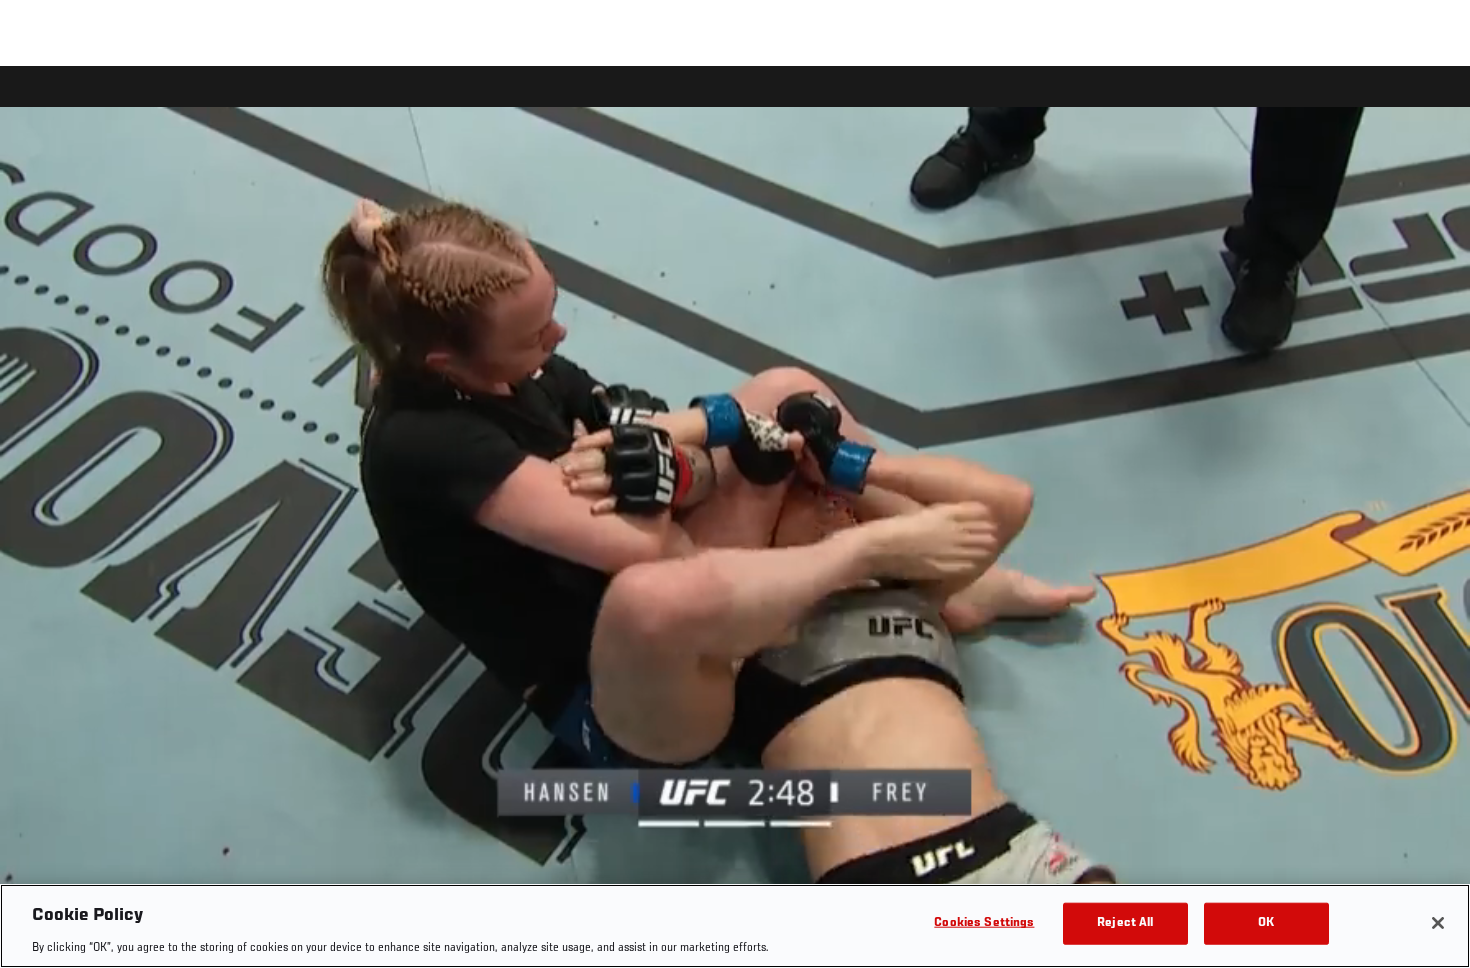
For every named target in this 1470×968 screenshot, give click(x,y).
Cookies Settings (984, 922)
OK (1266, 922)
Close (1432, 106)
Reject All (1125, 922)
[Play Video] (735, 520)
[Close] (1438, 923)
